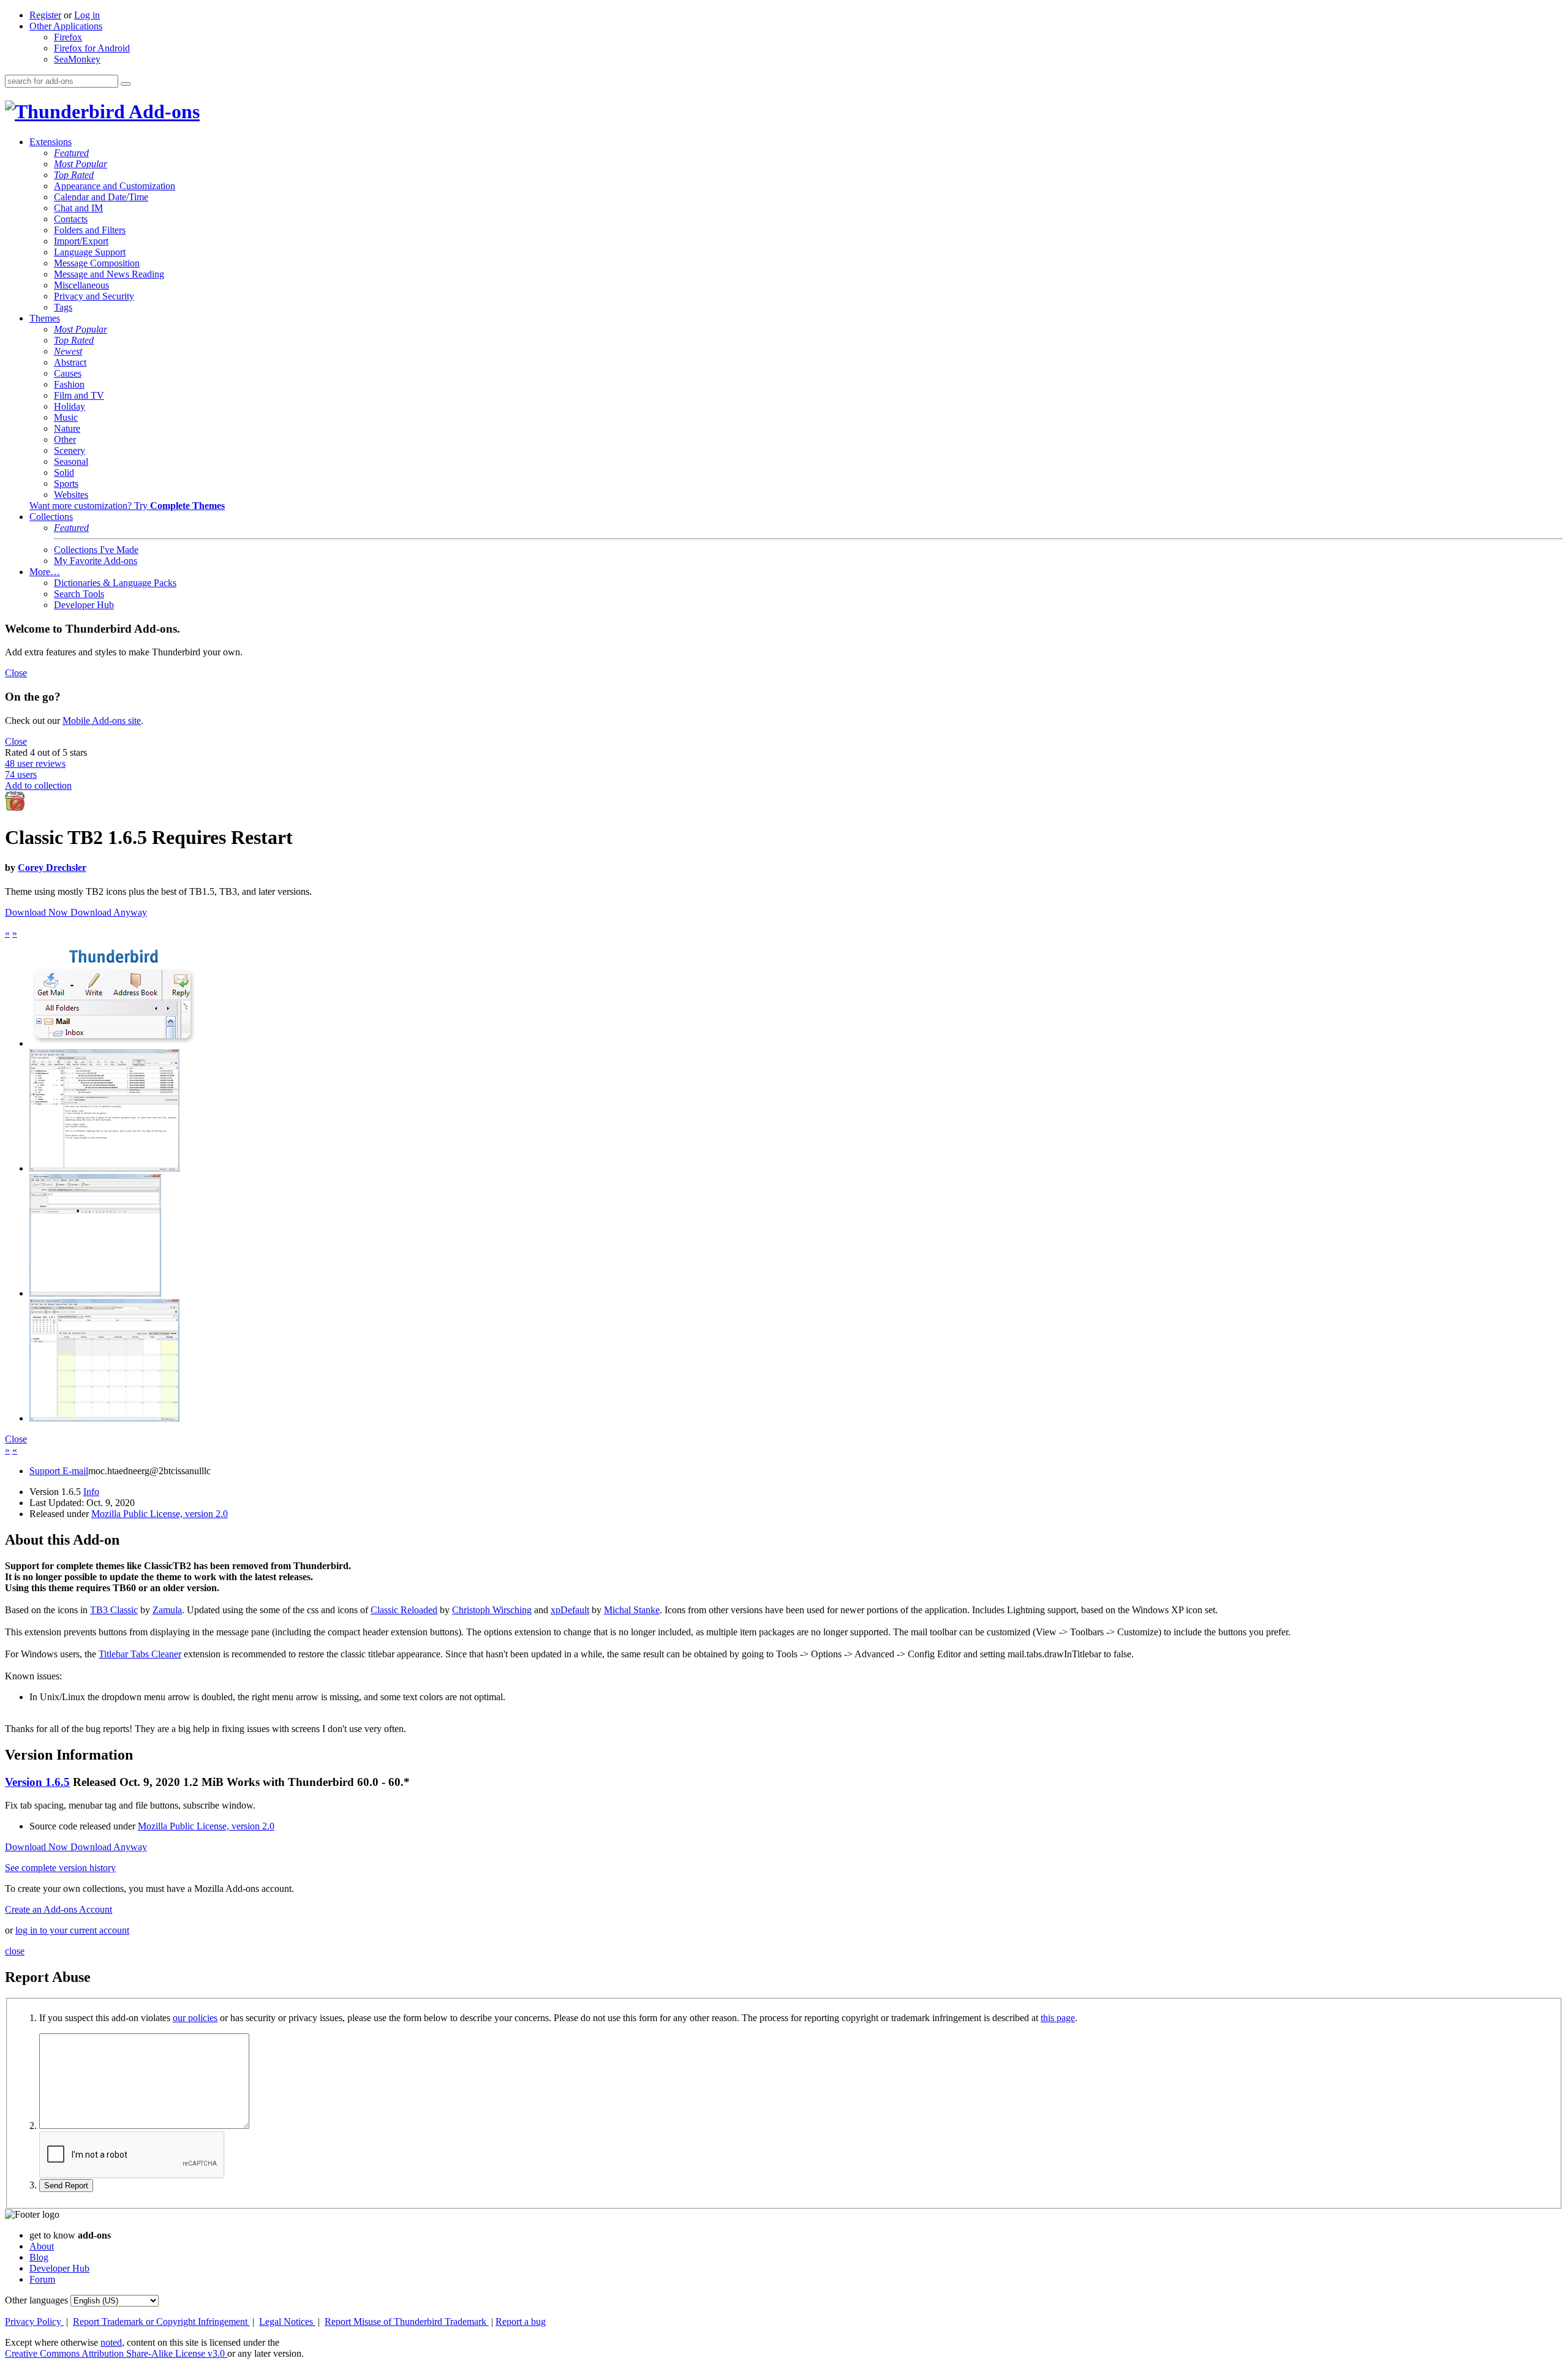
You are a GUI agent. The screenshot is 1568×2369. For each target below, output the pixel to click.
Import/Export (81, 241)
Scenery (70, 450)
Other (65, 439)
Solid (64, 473)
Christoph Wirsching (492, 1610)
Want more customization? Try (127, 506)
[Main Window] (104, 1168)
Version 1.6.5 (37, 1782)
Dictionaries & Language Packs (115, 583)
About (42, 2246)
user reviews (35, 763)
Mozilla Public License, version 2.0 (160, 1514)
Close (16, 673)
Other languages (36, 2300)
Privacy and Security (94, 296)
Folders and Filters (90, 230)
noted (111, 2342)
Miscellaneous (81, 285)
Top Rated (74, 175)
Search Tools (79, 594)
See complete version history (60, 1868)
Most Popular (81, 164)
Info (91, 1492)
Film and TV (79, 395)
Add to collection (38, 785)
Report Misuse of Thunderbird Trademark (407, 2322)
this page (1058, 2018)
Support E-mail (59, 1471)
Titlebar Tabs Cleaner (140, 1654)
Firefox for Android (92, 48)
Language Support (90, 252)
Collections (51, 517)
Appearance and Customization (115, 186)
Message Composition (97, 263)
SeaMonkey (77, 59)
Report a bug (521, 2322)
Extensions (51, 142)
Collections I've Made (96, 550)
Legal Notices (287, 2322)
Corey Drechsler (52, 868)
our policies (195, 2018)
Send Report (66, 2186)
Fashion (69, 384)
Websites (71, 495)
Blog (39, 2257)
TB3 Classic (114, 1610)
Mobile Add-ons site (102, 721)
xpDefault (570, 1610)
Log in (87, 15)
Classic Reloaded (404, 1610)
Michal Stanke (632, 1610)
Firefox (68, 37)
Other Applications (66, 26)
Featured (71, 153)
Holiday (70, 406)
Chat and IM (78, 208)
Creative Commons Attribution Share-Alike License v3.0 (116, 2353)
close (15, 1951)
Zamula (167, 1610)
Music (66, 417)
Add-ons (162, 111)
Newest (68, 351)
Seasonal (71, 461)
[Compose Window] (95, 1293)
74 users (21, 774)
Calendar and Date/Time (101, 197)
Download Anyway (109, 912)
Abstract (70, 362)
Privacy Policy (34, 2322)
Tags (63, 307)
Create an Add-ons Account (58, 1909)
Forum (42, 2279)
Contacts (71, 219)
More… (45, 572)
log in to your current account (72, 1930)
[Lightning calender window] (104, 1418)
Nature (67, 428)
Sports (66, 484)
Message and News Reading (109, 274)
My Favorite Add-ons (96, 561)
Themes (45, 318)
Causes (68, 373)
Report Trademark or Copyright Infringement (161, 2322)
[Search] (126, 84)
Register (45, 15)
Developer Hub (84, 605)
